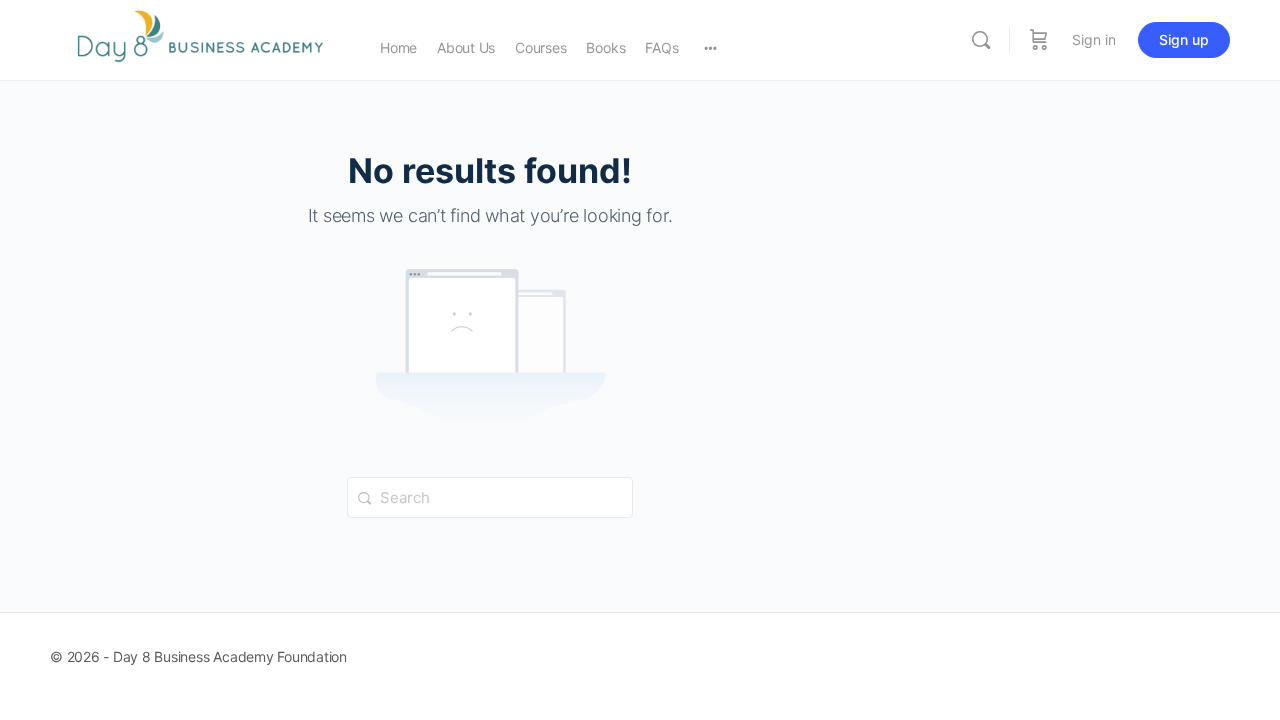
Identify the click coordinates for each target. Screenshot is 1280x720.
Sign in (1094, 39)
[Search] (981, 40)
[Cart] (1039, 40)
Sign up (1184, 39)
